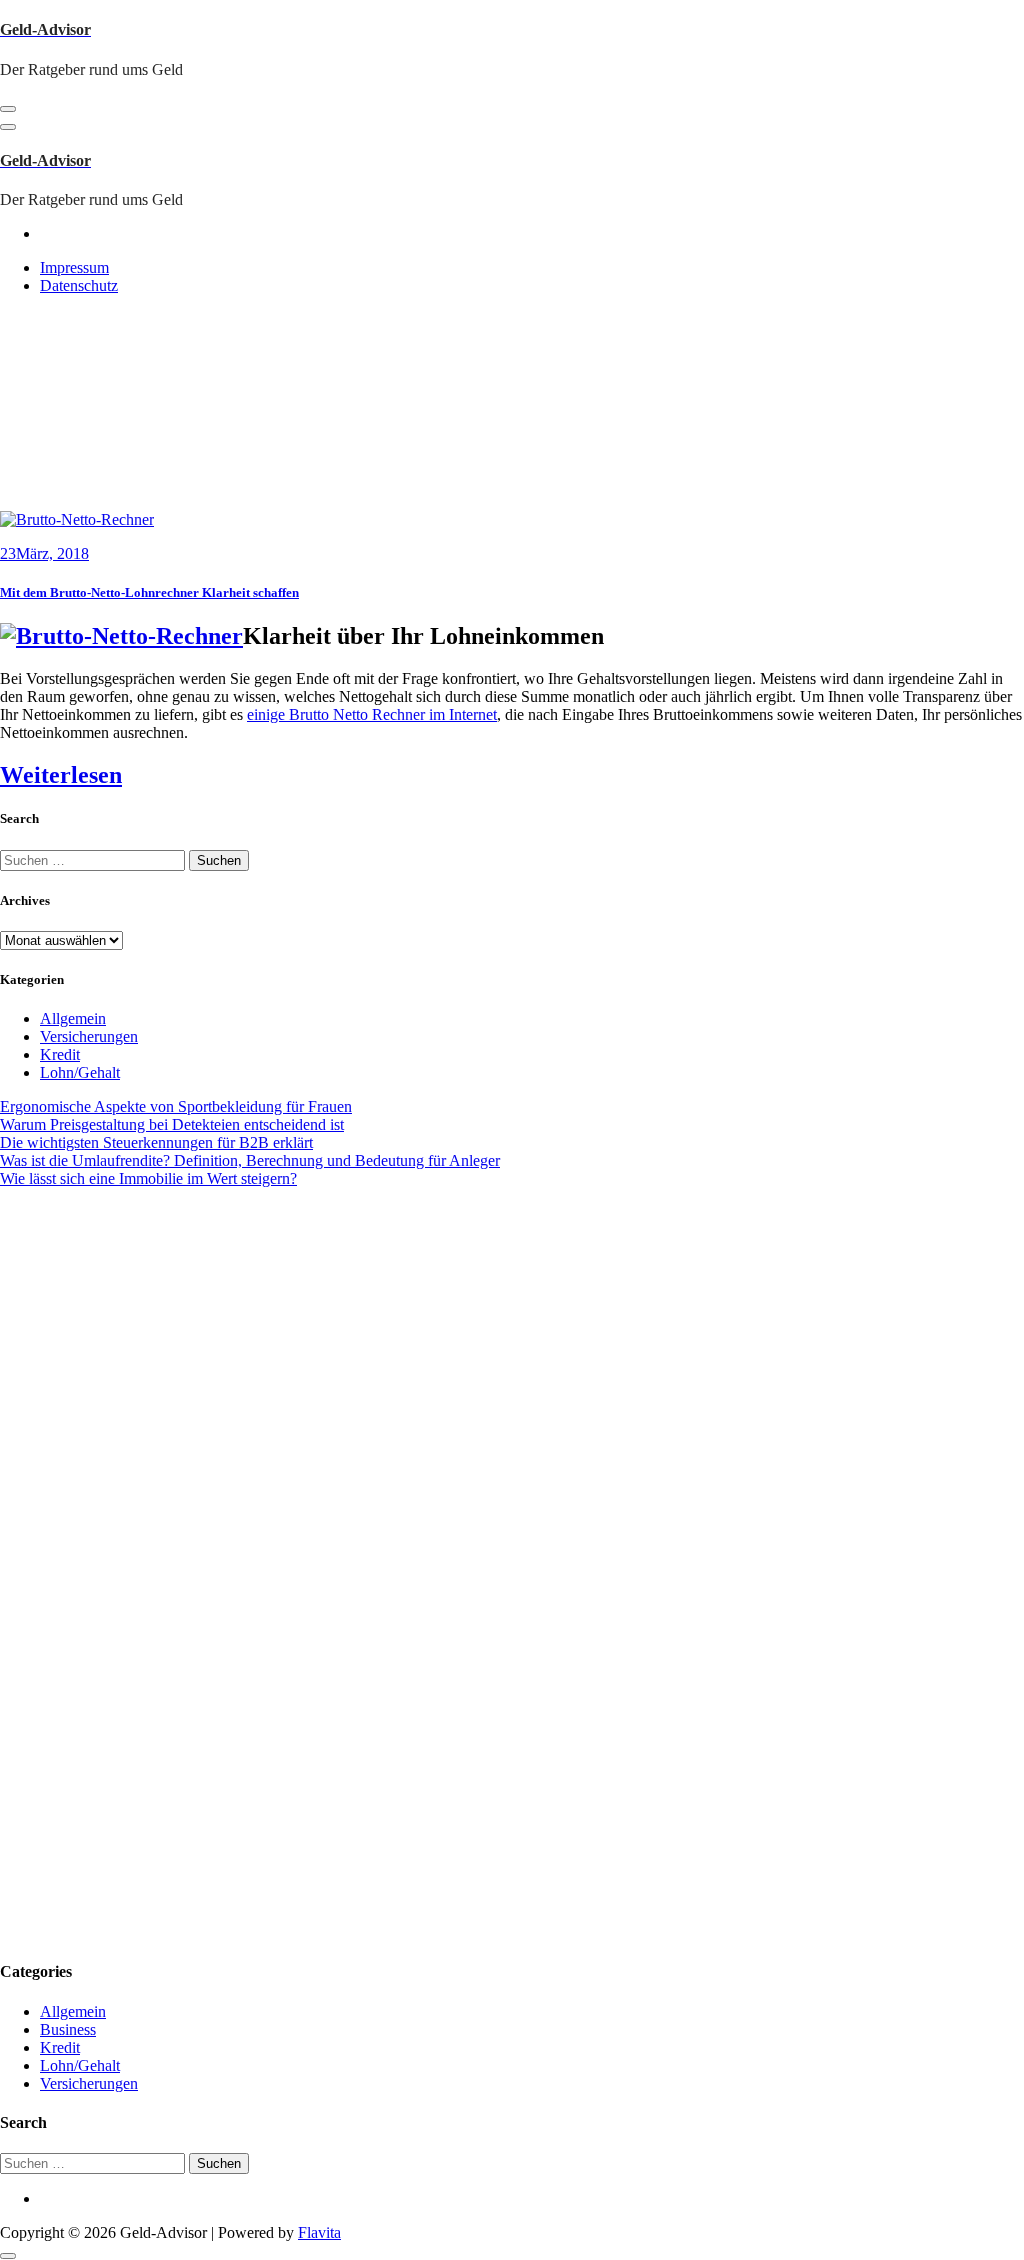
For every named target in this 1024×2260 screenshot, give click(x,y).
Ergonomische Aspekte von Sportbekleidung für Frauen (176, 1106)
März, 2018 (44, 553)
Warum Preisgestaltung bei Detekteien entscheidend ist (172, 1124)
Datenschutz (79, 285)
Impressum (74, 267)
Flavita (319, 2232)
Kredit (60, 1054)
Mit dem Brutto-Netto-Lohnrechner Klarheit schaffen (149, 592)
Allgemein (73, 1018)
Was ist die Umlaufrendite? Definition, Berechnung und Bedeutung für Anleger (250, 1160)
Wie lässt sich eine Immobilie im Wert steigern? (148, 1178)
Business (68, 2029)
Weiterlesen (61, 775)
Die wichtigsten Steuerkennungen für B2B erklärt (156, 1142)
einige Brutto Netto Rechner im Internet (372, 714)
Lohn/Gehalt (80, 1072)
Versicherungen (89, 1036)
